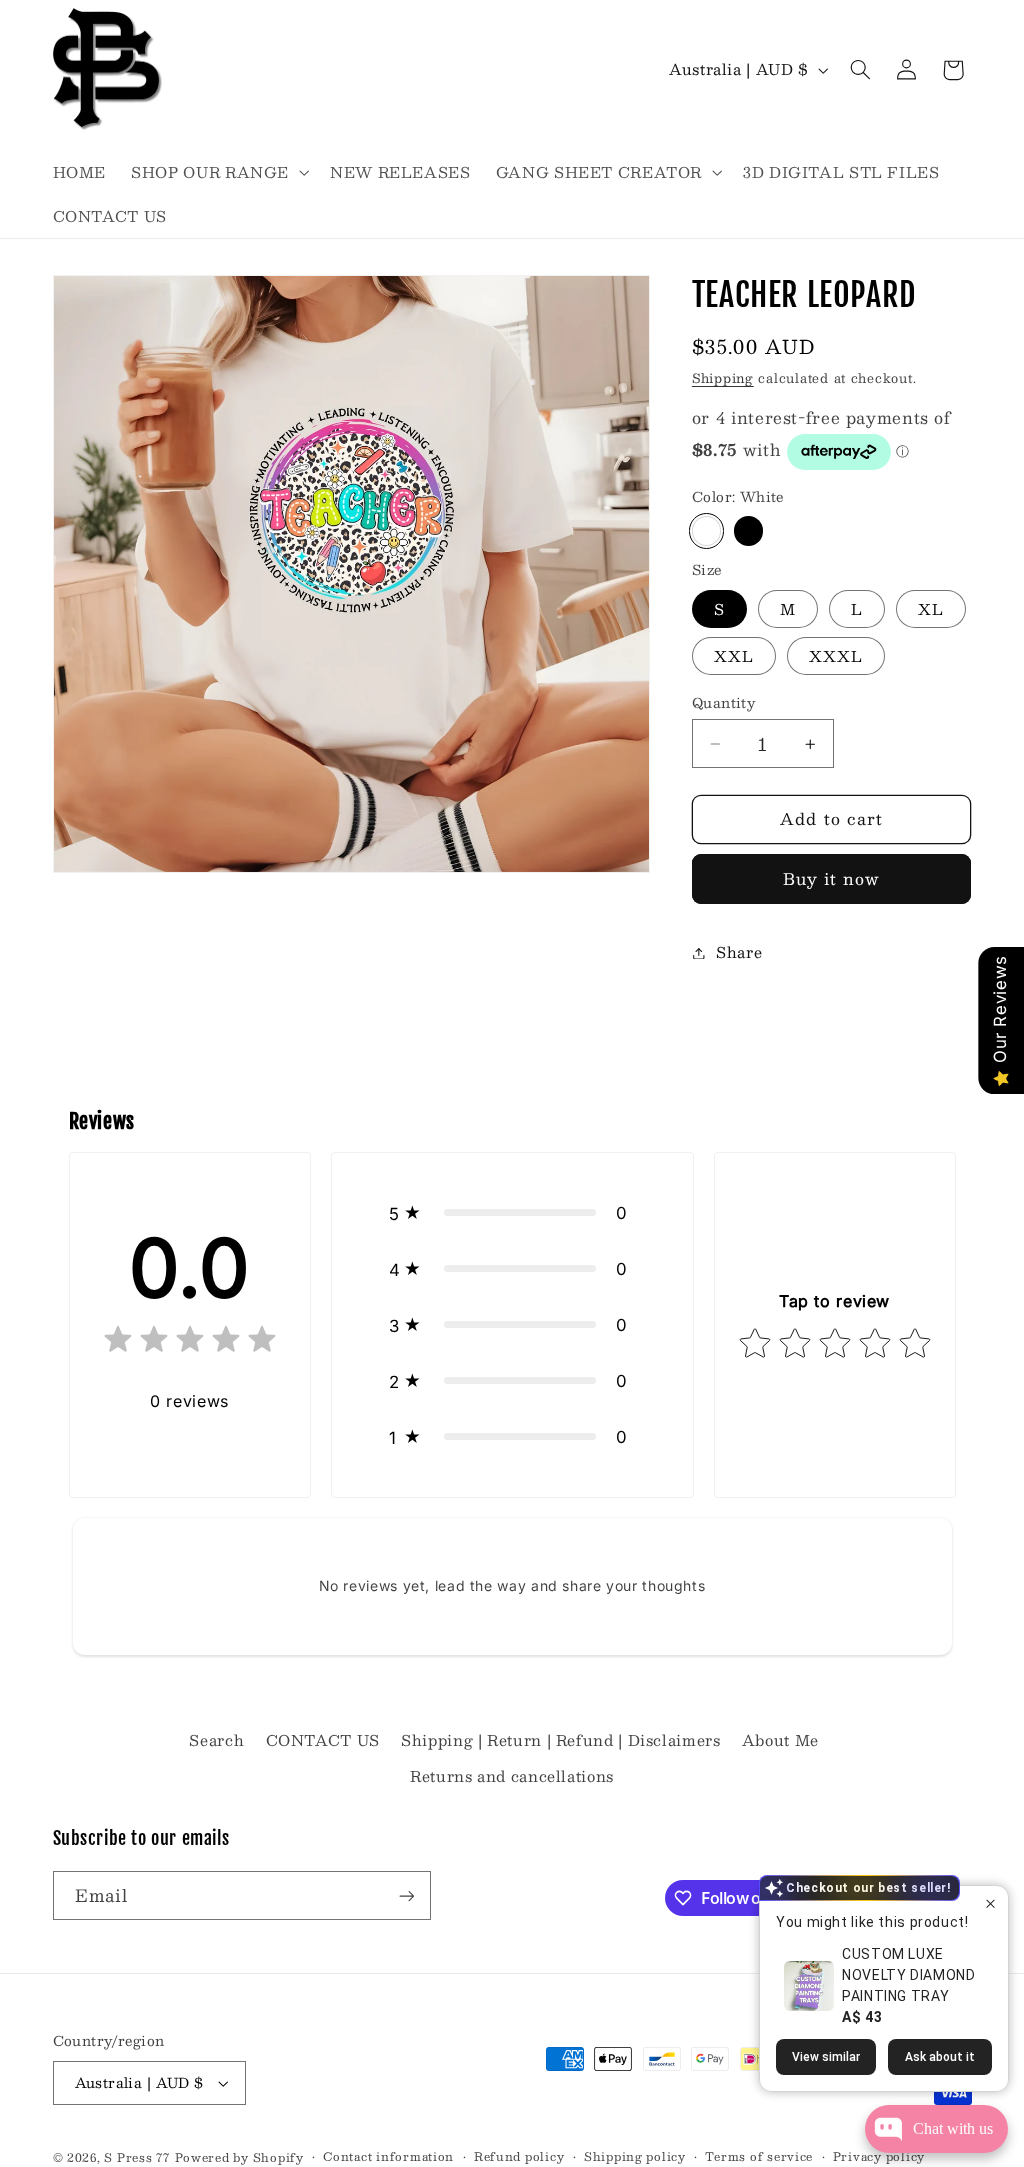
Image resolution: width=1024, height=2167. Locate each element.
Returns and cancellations (512, 1776)
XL (931, 609)
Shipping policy (635, 2156)
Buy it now (832, 878)
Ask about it (940, 2057)
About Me (780, 1740)
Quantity (723, 703)
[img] (190, 1343)
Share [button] (739, 952)
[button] (218, 172)
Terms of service (759, 2156)
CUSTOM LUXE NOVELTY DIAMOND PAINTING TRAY (908, 1975)
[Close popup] (990, 1903)
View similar (826, 2057)
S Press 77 (136, 2157)
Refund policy (519, 2156)
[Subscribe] (406, 1895)
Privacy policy (879, 2156)
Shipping (723, 377)
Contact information (388, 2156)
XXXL (836, 656)
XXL (734, 656)
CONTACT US (323, 1740)
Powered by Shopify (239, 2157)
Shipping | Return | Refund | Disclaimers (560, 1740)
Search (216, 1740)
